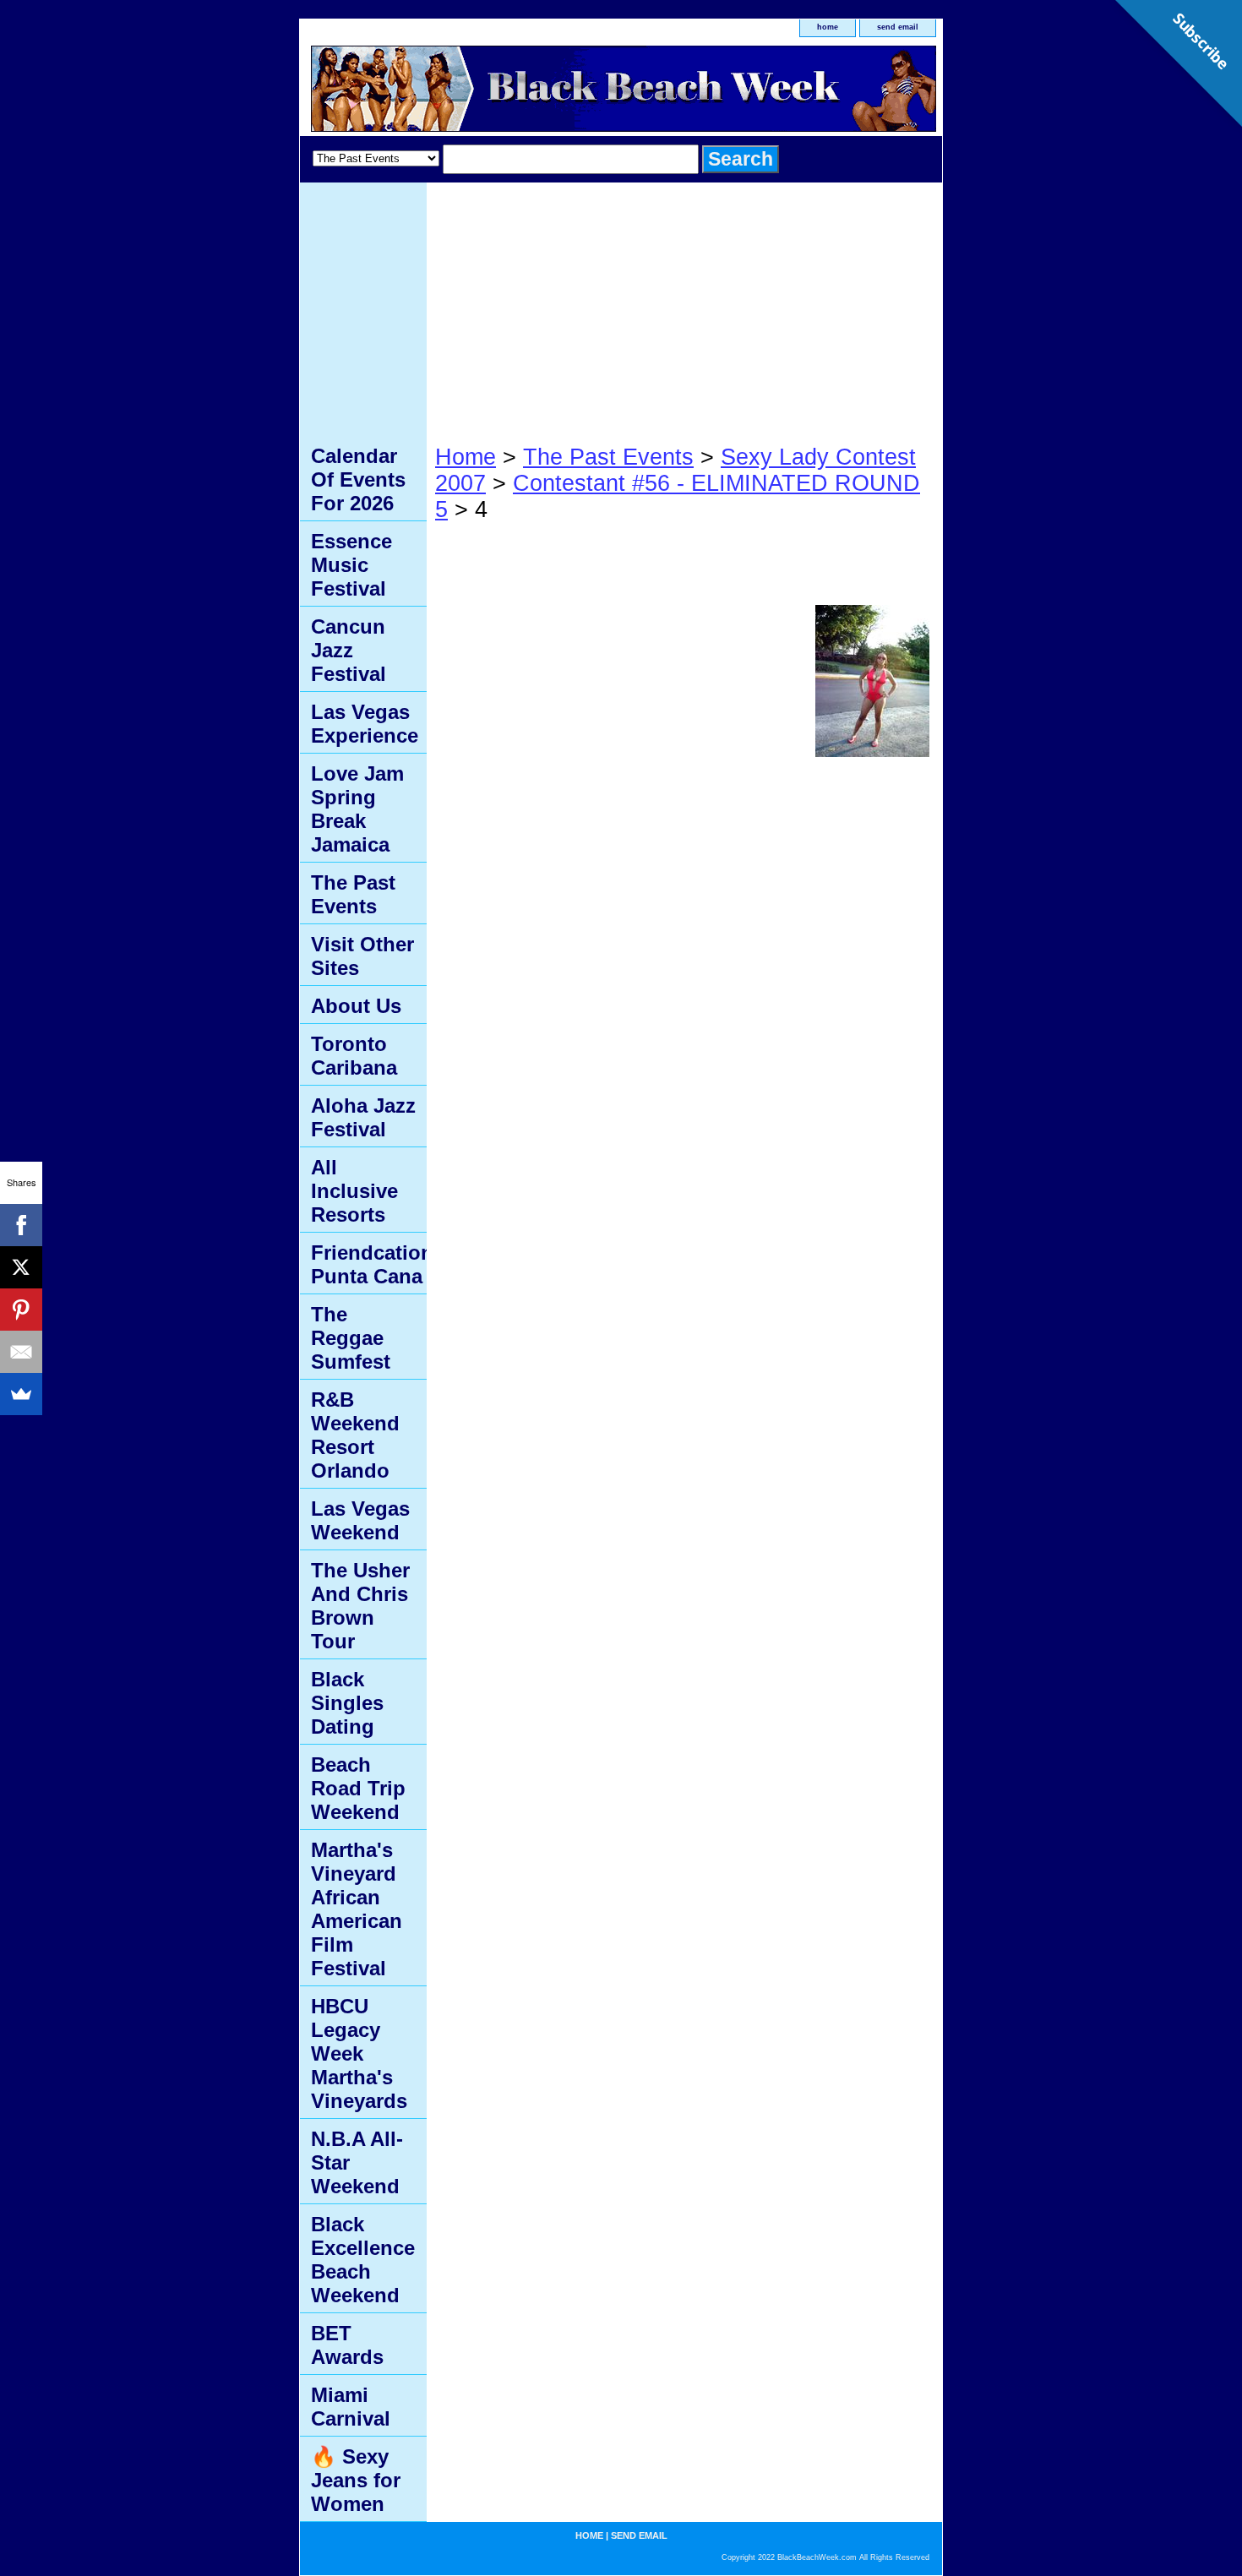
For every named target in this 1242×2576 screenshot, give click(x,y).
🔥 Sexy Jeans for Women (356, 2480)
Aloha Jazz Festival (363, 1117)
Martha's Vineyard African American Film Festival (357, 1909)
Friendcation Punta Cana (369, 1264)
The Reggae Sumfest (351, 1338)
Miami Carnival (351, 2407)
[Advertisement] (684, 309)
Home (466, 457)
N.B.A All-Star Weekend (357, 2162)
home (828, 27)
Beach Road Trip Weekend (358, 1788)
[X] (21, 1267)
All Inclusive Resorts (354, 1191)
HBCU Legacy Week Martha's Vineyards (359, 2053)
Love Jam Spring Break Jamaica (357, 809)
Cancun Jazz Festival (349, 650)
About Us (356, 1006)
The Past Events (608, 457)
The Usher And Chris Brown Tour (360, 1606)
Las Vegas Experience (365, 724)
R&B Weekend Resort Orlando (355, 1435)
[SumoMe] (21, 1394)
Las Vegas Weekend (360, 1520)
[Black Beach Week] (511, 91)
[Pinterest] (21, 1310)
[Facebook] (21, 1225)
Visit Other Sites (362, 956)
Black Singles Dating (347, 1703)
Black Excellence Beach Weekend (363, 2260)
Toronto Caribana (354, 1056)
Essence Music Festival (351, 565)
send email (898, 27)
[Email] (21, 1352)
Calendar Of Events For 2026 (358, 479)
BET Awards (347, 2345)
